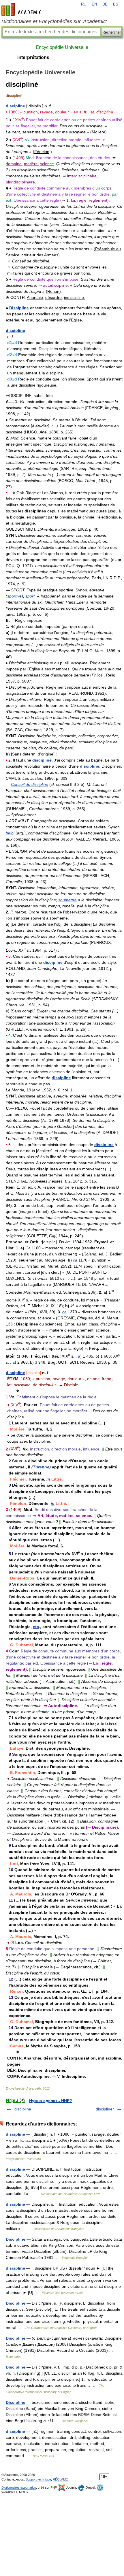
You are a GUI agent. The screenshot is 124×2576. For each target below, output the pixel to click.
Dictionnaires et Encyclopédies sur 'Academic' (54, 21)
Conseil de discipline (30, 784)
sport (30, 596)
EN (94, 4)
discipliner (105, 2109)
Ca (28, 1248)
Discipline (19, 308)
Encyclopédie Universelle (62, 47)
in (48, 1479)
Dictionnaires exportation (19, 2487)
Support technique (38, 2479)
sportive (14, 596)
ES (116, 4)
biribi (10, 833)
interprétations (33, 57)
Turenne (41, 1467)
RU (84, 4)
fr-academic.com (22, 9)
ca (75, 1260)
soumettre (67, 900)
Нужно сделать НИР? (51, 2101)
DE (105, 4)
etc (36, 1627)
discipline (15, 106)
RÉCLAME (60, 2479)
